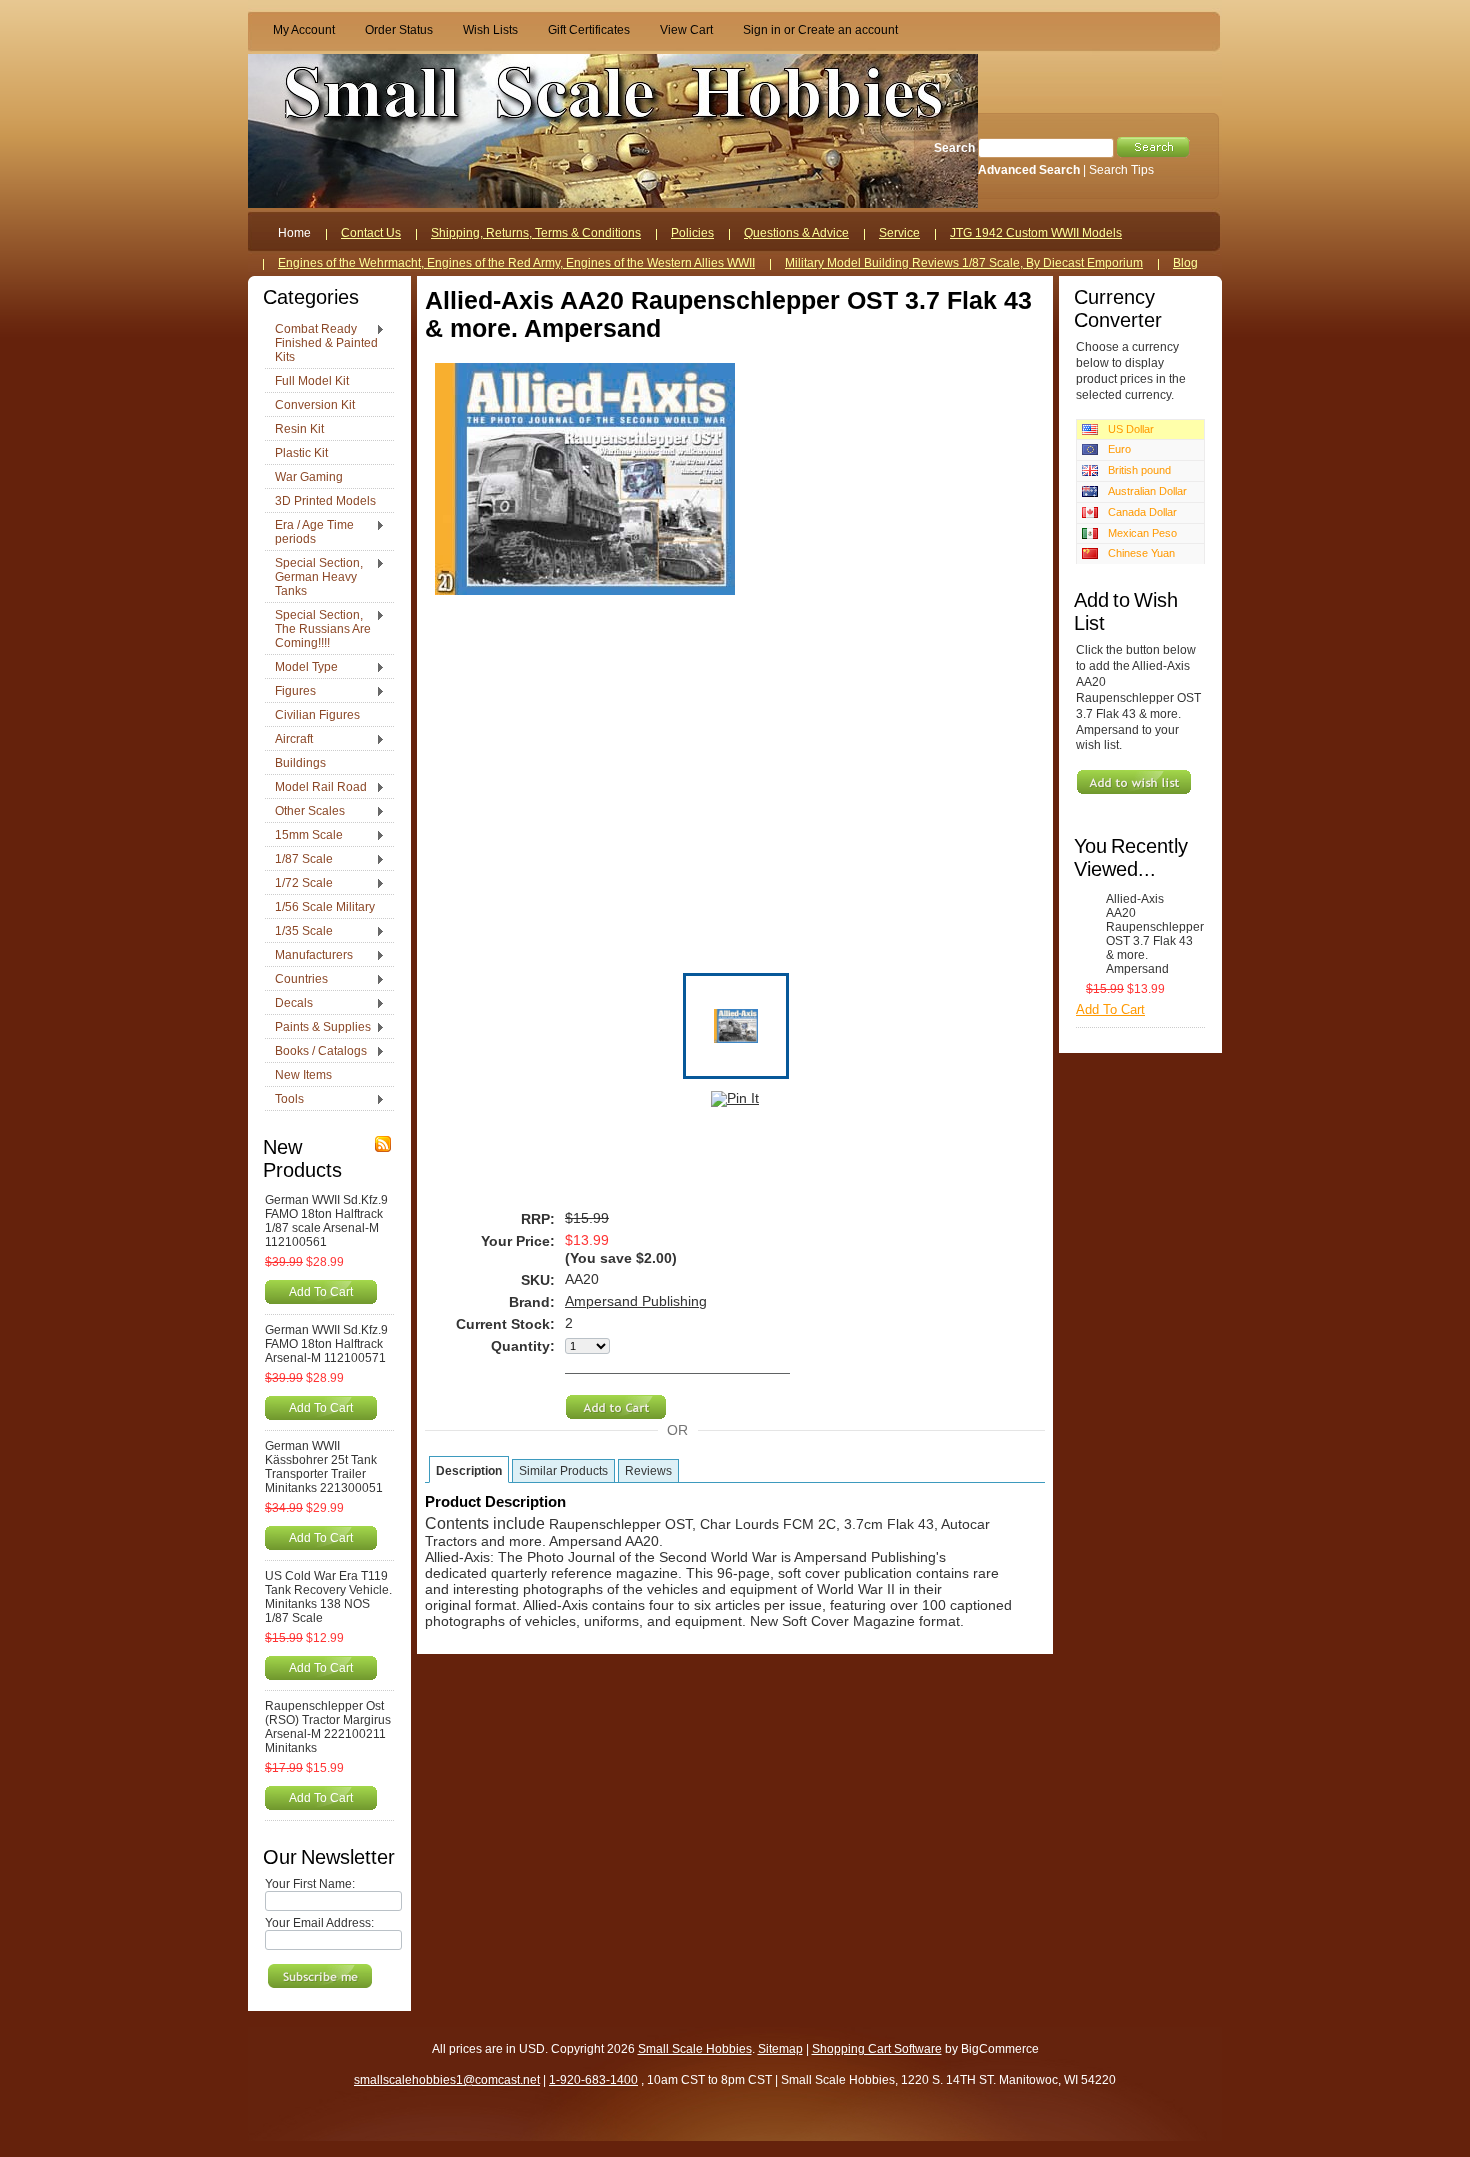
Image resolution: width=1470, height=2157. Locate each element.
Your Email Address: (319, 1923)
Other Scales (305, 812)
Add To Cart (321, 1291)
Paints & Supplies (318, 1028)
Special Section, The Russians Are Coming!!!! (318, 629)
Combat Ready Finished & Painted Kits (321, 343)
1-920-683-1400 (593, 2080)
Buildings (300, 763)
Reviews (648, 1471)
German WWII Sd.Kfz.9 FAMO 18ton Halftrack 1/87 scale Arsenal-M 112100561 (326, 1221)
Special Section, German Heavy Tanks (314, 577)
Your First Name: (310, 1884)
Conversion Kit (315, 405)
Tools (284, 1100)
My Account (304, 30)
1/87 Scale (299, 860)
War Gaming (309, 477)
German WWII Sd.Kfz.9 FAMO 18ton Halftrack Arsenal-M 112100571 (326, 1344)
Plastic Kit (301, 453)
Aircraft (289, 740)
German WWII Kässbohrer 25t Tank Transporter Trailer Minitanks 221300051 (324, 1467)
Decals (289, 1004)
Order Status (399, 30)
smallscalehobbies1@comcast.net (447, 2080)
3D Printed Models (325, 501)
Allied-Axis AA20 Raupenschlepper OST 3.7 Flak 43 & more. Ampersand (1150, 934)
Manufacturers (309, 956)
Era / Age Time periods (309, 532)
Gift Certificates (589, 30)
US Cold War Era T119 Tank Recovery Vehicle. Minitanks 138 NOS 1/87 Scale (328, 1597)
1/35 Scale (299, 932)
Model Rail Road (316, 788)
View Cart (686, 30)
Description (469, 1471)
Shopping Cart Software (877, 2049)
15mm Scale (304, 836)
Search (954, 148)
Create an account (848, 30)
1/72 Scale (299, 884)
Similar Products (563, 1471)
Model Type (301, 668)
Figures (290, 692)
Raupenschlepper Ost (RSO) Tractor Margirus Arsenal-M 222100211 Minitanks (328, 1727)
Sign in (762, 30)
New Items (303, 1075)
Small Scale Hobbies (695, 2049)
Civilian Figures (317, 715)
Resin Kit (299, 429)
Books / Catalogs (316, 1052)
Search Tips (1121, 170)
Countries (296, 980)
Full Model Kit (312, 381)
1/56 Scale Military (325, 907)
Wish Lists (490, 30)
